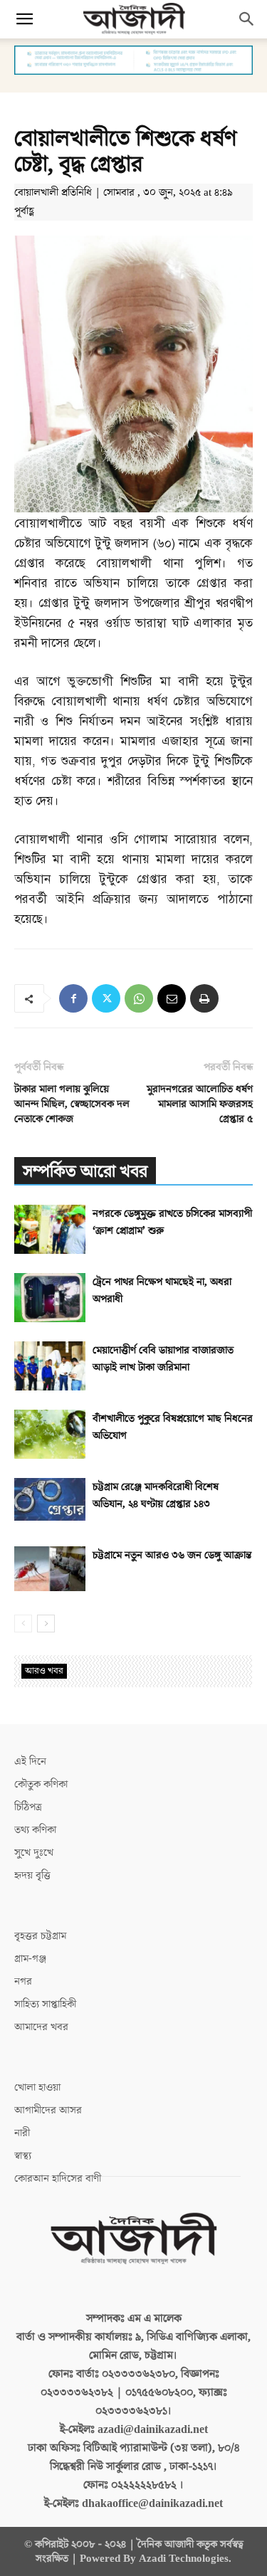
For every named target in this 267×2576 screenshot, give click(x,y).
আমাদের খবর (41, 2027)
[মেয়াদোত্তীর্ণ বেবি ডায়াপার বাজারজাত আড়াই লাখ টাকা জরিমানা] (50, 1366)
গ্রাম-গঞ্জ (30, 1959)
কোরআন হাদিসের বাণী (58, 2179)
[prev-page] (23, 1624)
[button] (24, 19)
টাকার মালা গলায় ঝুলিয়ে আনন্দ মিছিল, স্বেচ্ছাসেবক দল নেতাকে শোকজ (72, 1104)
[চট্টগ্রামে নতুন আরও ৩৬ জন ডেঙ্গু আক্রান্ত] (50, 1568)
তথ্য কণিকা (35, 1830)
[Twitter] (106, 998)
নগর (23, 1981)
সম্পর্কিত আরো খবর (85, 1172)
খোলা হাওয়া (37, 2087)
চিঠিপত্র (28, 1807)
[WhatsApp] (139, 998)
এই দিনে (30, 1762)
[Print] (204, 998)
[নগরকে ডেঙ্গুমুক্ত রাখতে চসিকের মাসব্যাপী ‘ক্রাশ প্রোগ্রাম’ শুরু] (50, 1229)
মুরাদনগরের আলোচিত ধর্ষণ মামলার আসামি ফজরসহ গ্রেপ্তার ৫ (200, 1104)
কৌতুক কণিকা (41, 1784)
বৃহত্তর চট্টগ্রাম (40, 1936)
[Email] (172, 998)
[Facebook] (73, 998)
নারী (22, 2133)
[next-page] (46, 1624)
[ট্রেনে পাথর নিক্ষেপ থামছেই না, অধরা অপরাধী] (50, 1298)
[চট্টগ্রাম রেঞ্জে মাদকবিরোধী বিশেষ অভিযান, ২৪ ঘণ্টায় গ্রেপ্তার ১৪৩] (50, 1499)
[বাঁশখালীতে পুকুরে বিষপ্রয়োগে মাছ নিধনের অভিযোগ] (50, 1434)
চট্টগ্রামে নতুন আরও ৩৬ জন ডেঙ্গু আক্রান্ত (172, 1555)
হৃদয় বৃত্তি (32, 1875)
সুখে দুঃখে (34, 1853)
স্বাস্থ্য (23, 2156)
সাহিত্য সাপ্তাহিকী (45, 2004)
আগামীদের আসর (48, 2110)
